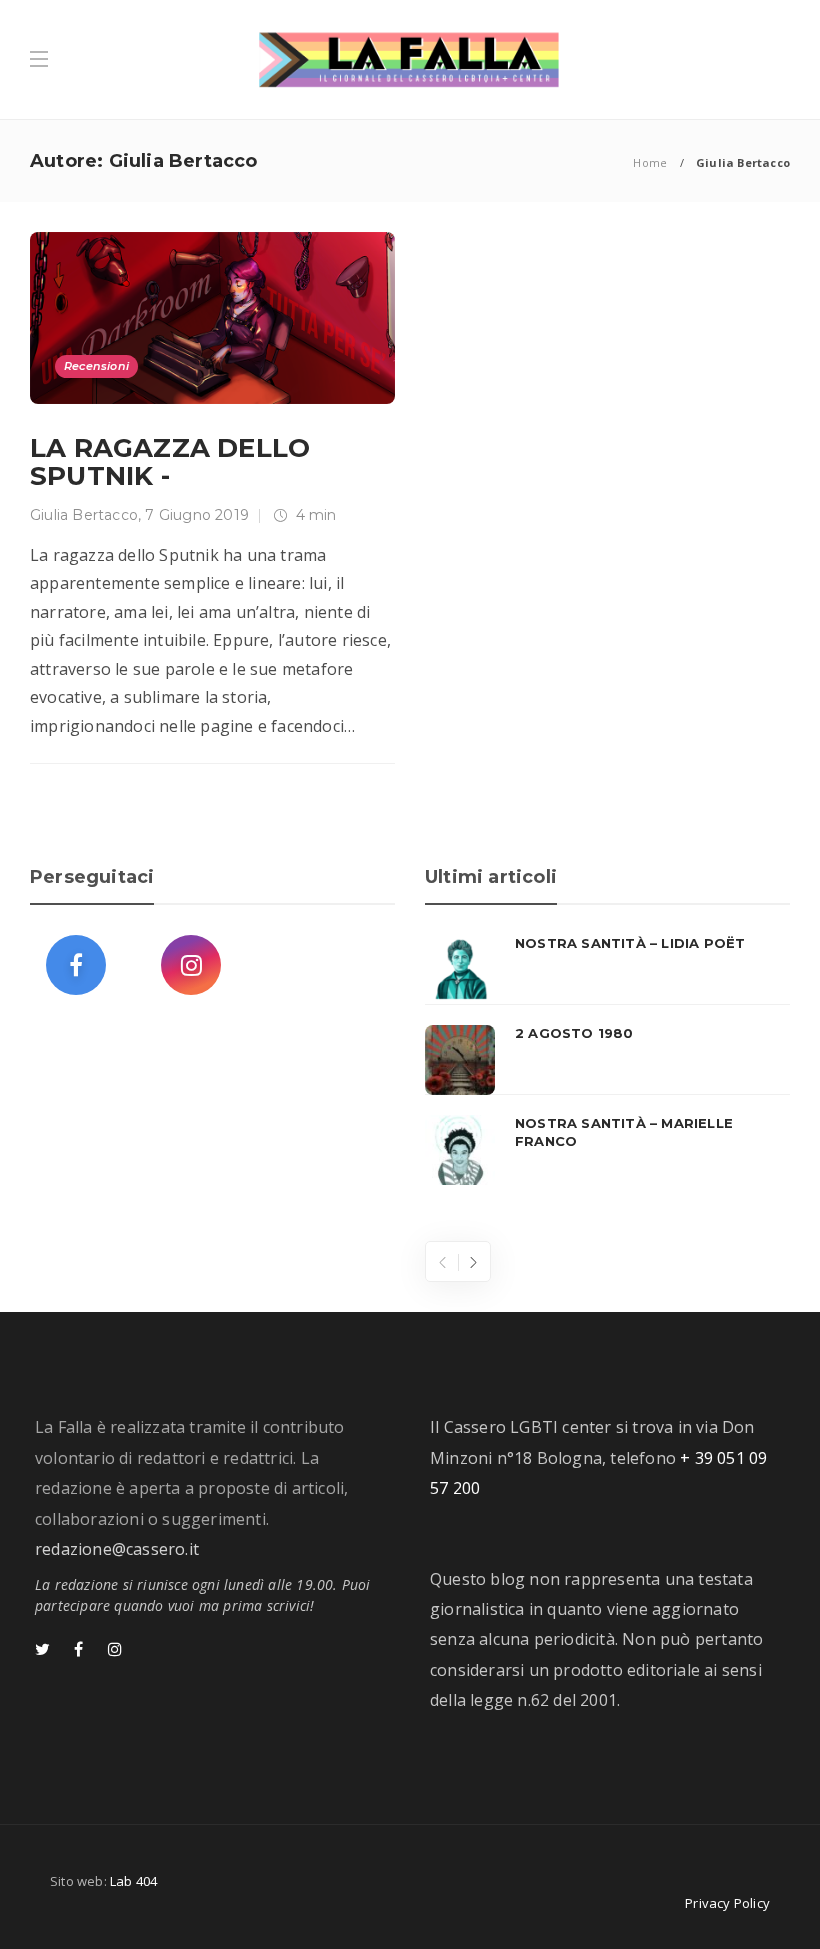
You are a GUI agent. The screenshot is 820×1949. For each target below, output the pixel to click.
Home (650, 162)
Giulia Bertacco (84, 515)
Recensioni (96, 366)
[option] (607, 1060)
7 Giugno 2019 (197, 515)
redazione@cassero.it (117, 1549)
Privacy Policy (727, 1903)
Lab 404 (133, 1881)
